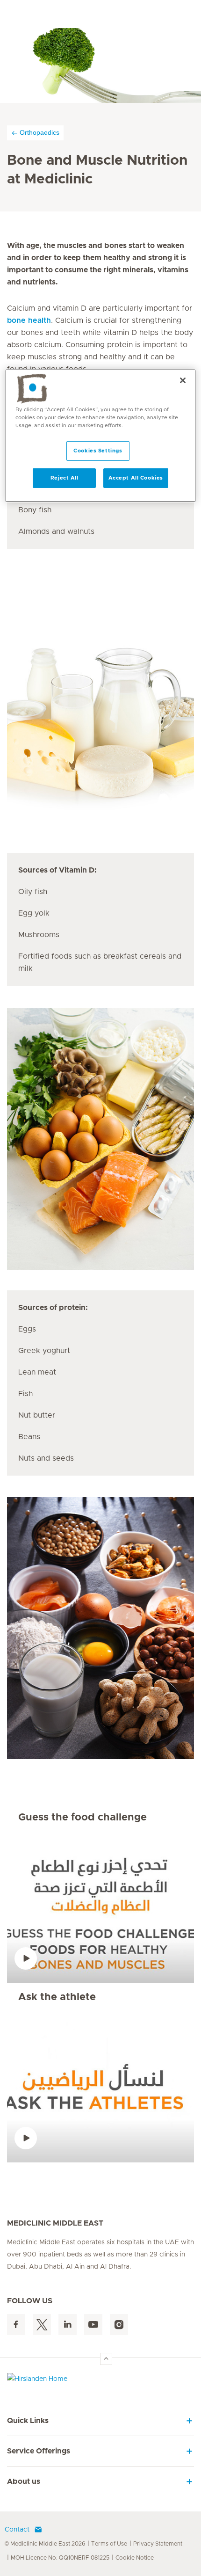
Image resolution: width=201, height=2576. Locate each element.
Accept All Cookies (136, 478)
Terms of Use (109, 2544)
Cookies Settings (98, 451)
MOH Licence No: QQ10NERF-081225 (60, 2558)
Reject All (65, 478)
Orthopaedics (39, 132)
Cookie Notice (135, 2558)
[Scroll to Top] (106, 2359)
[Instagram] (119, 2325)
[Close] (183, 380)
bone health (29, 320)
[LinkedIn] (68, 2325)
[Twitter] (42, 2325)
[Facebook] (16, 2325)
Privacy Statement (158, 2544)
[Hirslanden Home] (100, 2381)
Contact (17, 2530)
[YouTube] (93, 2325)
